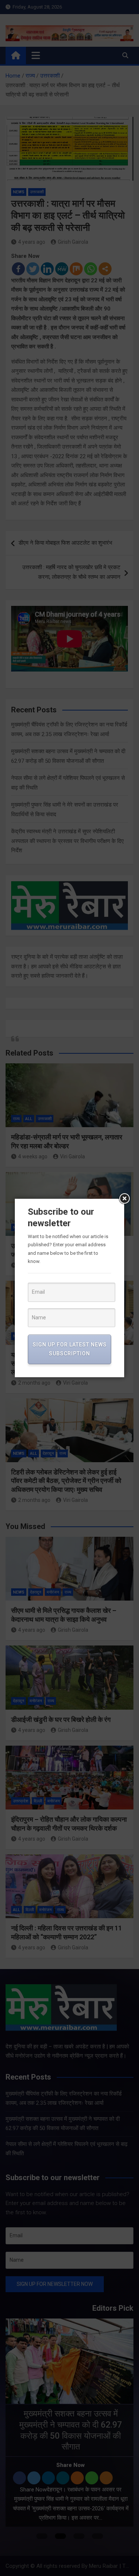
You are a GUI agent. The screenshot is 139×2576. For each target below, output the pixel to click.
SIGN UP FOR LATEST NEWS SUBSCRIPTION (70, 1349)
